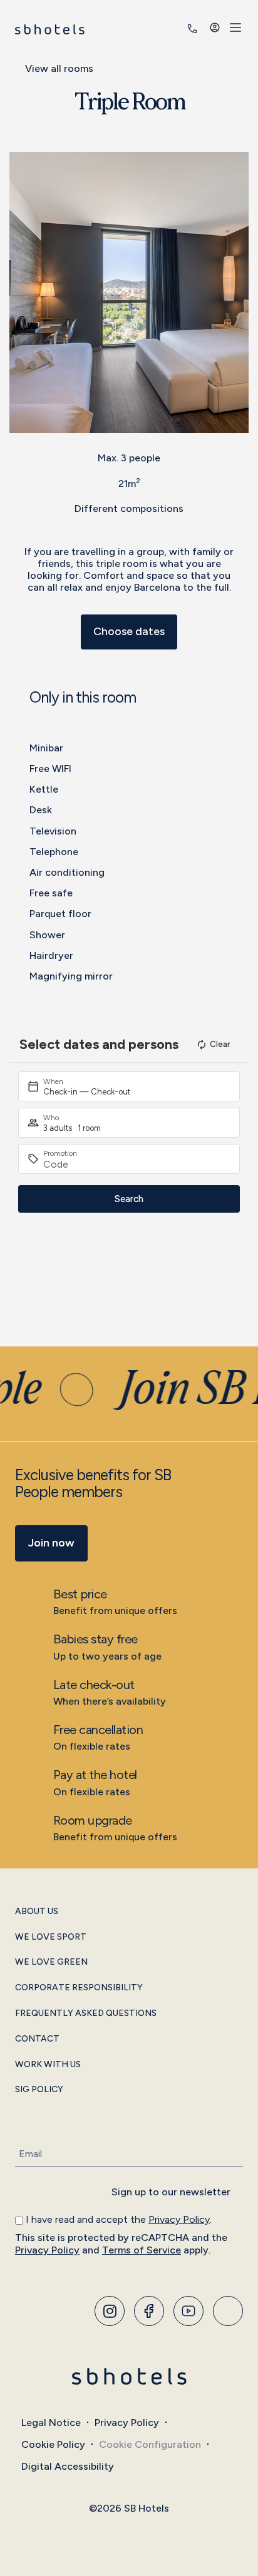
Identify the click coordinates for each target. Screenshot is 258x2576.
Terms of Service (142, 2250)
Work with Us (48, 2065)
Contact (37, 2039)
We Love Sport (51, 1937)
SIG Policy (39, 2090)
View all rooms (59, 68)
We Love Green (51, 1962)
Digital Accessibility (68, 2466)
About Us (37, 1912)
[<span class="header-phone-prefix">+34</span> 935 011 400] (192, 29)
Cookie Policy (53, 2444)
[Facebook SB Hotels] (149, 2311)
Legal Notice (51, 2423)
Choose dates (129, 631)
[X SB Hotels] (188, 2311)
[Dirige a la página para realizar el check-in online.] (175, 29)
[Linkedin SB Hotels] (228, 2311)
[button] (22, 292)
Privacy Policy (179, 2219)
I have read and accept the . (119, 2219)
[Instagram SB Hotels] (110, 2311)
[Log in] (215, 28)
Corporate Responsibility (79, 1988)
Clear (220, 1044)
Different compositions (129, 509)
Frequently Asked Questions (86, 2013)
